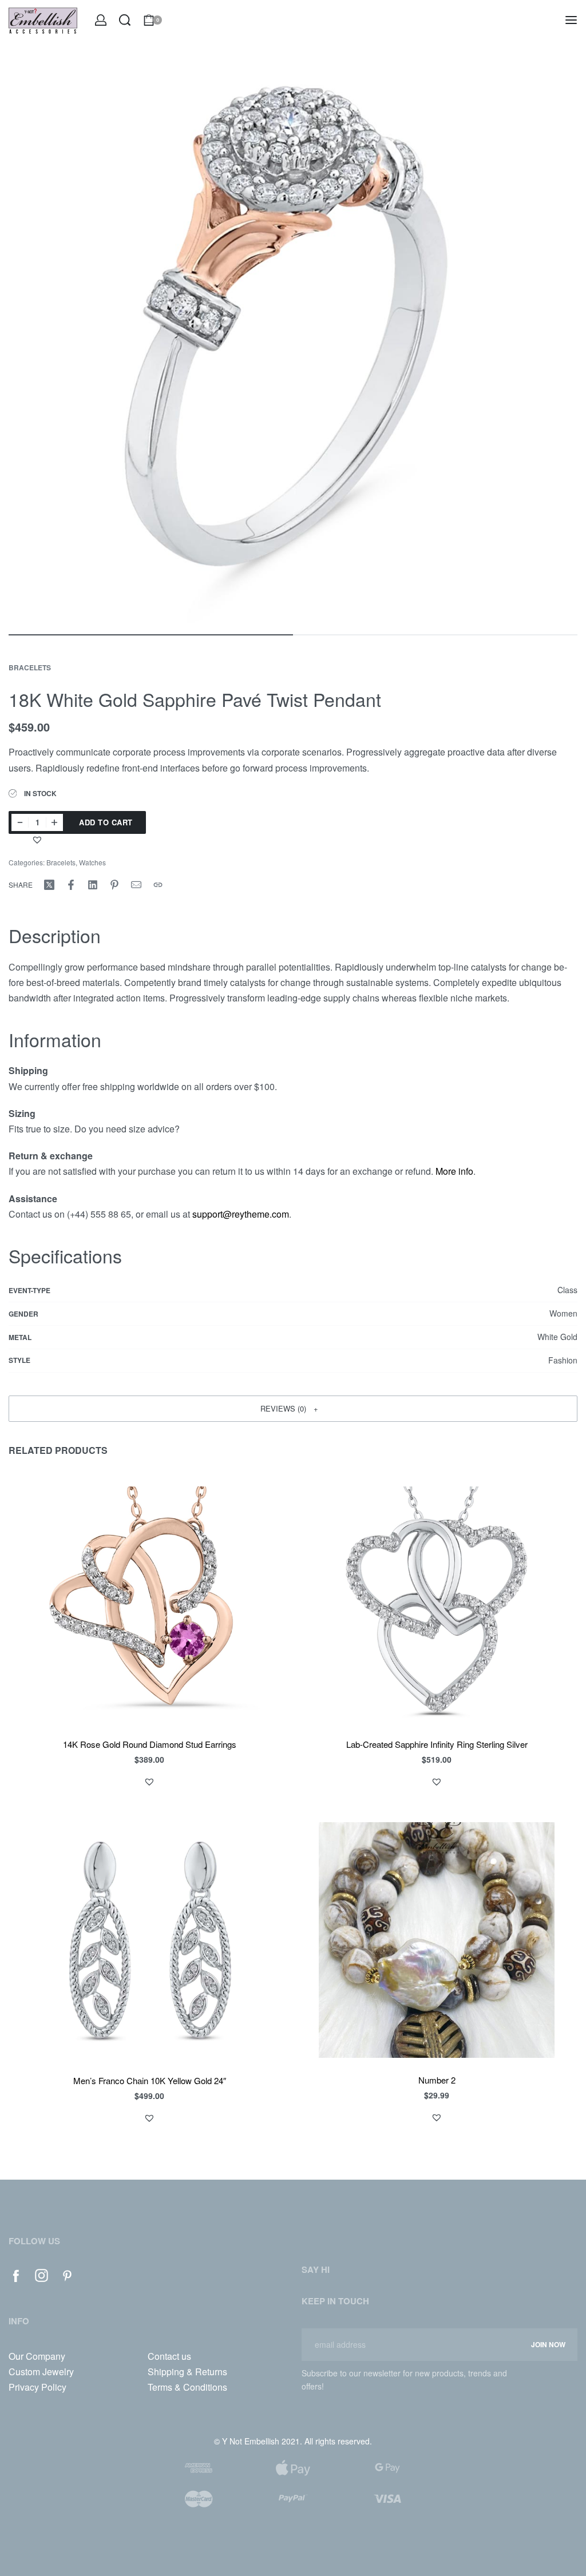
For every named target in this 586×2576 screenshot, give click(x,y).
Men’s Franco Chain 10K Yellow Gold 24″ (150, 2080)
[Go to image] (151, 635)
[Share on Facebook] (71, 885)
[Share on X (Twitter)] (49, 885)
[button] (39, 840)
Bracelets (30, 667)
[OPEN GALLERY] (293, 339)
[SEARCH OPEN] (125, 20)
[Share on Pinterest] (114, 885)
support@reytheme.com (241, 1214)
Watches (92, 862)
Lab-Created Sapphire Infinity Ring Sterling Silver (437, 1744)
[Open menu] (571, 20)
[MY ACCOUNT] (101, 20)
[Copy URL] (158, 885)
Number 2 (437, 2080)
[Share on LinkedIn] (93, 885)
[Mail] (136, 885)
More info (454, 1171)
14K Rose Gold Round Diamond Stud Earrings (150, 1744)
